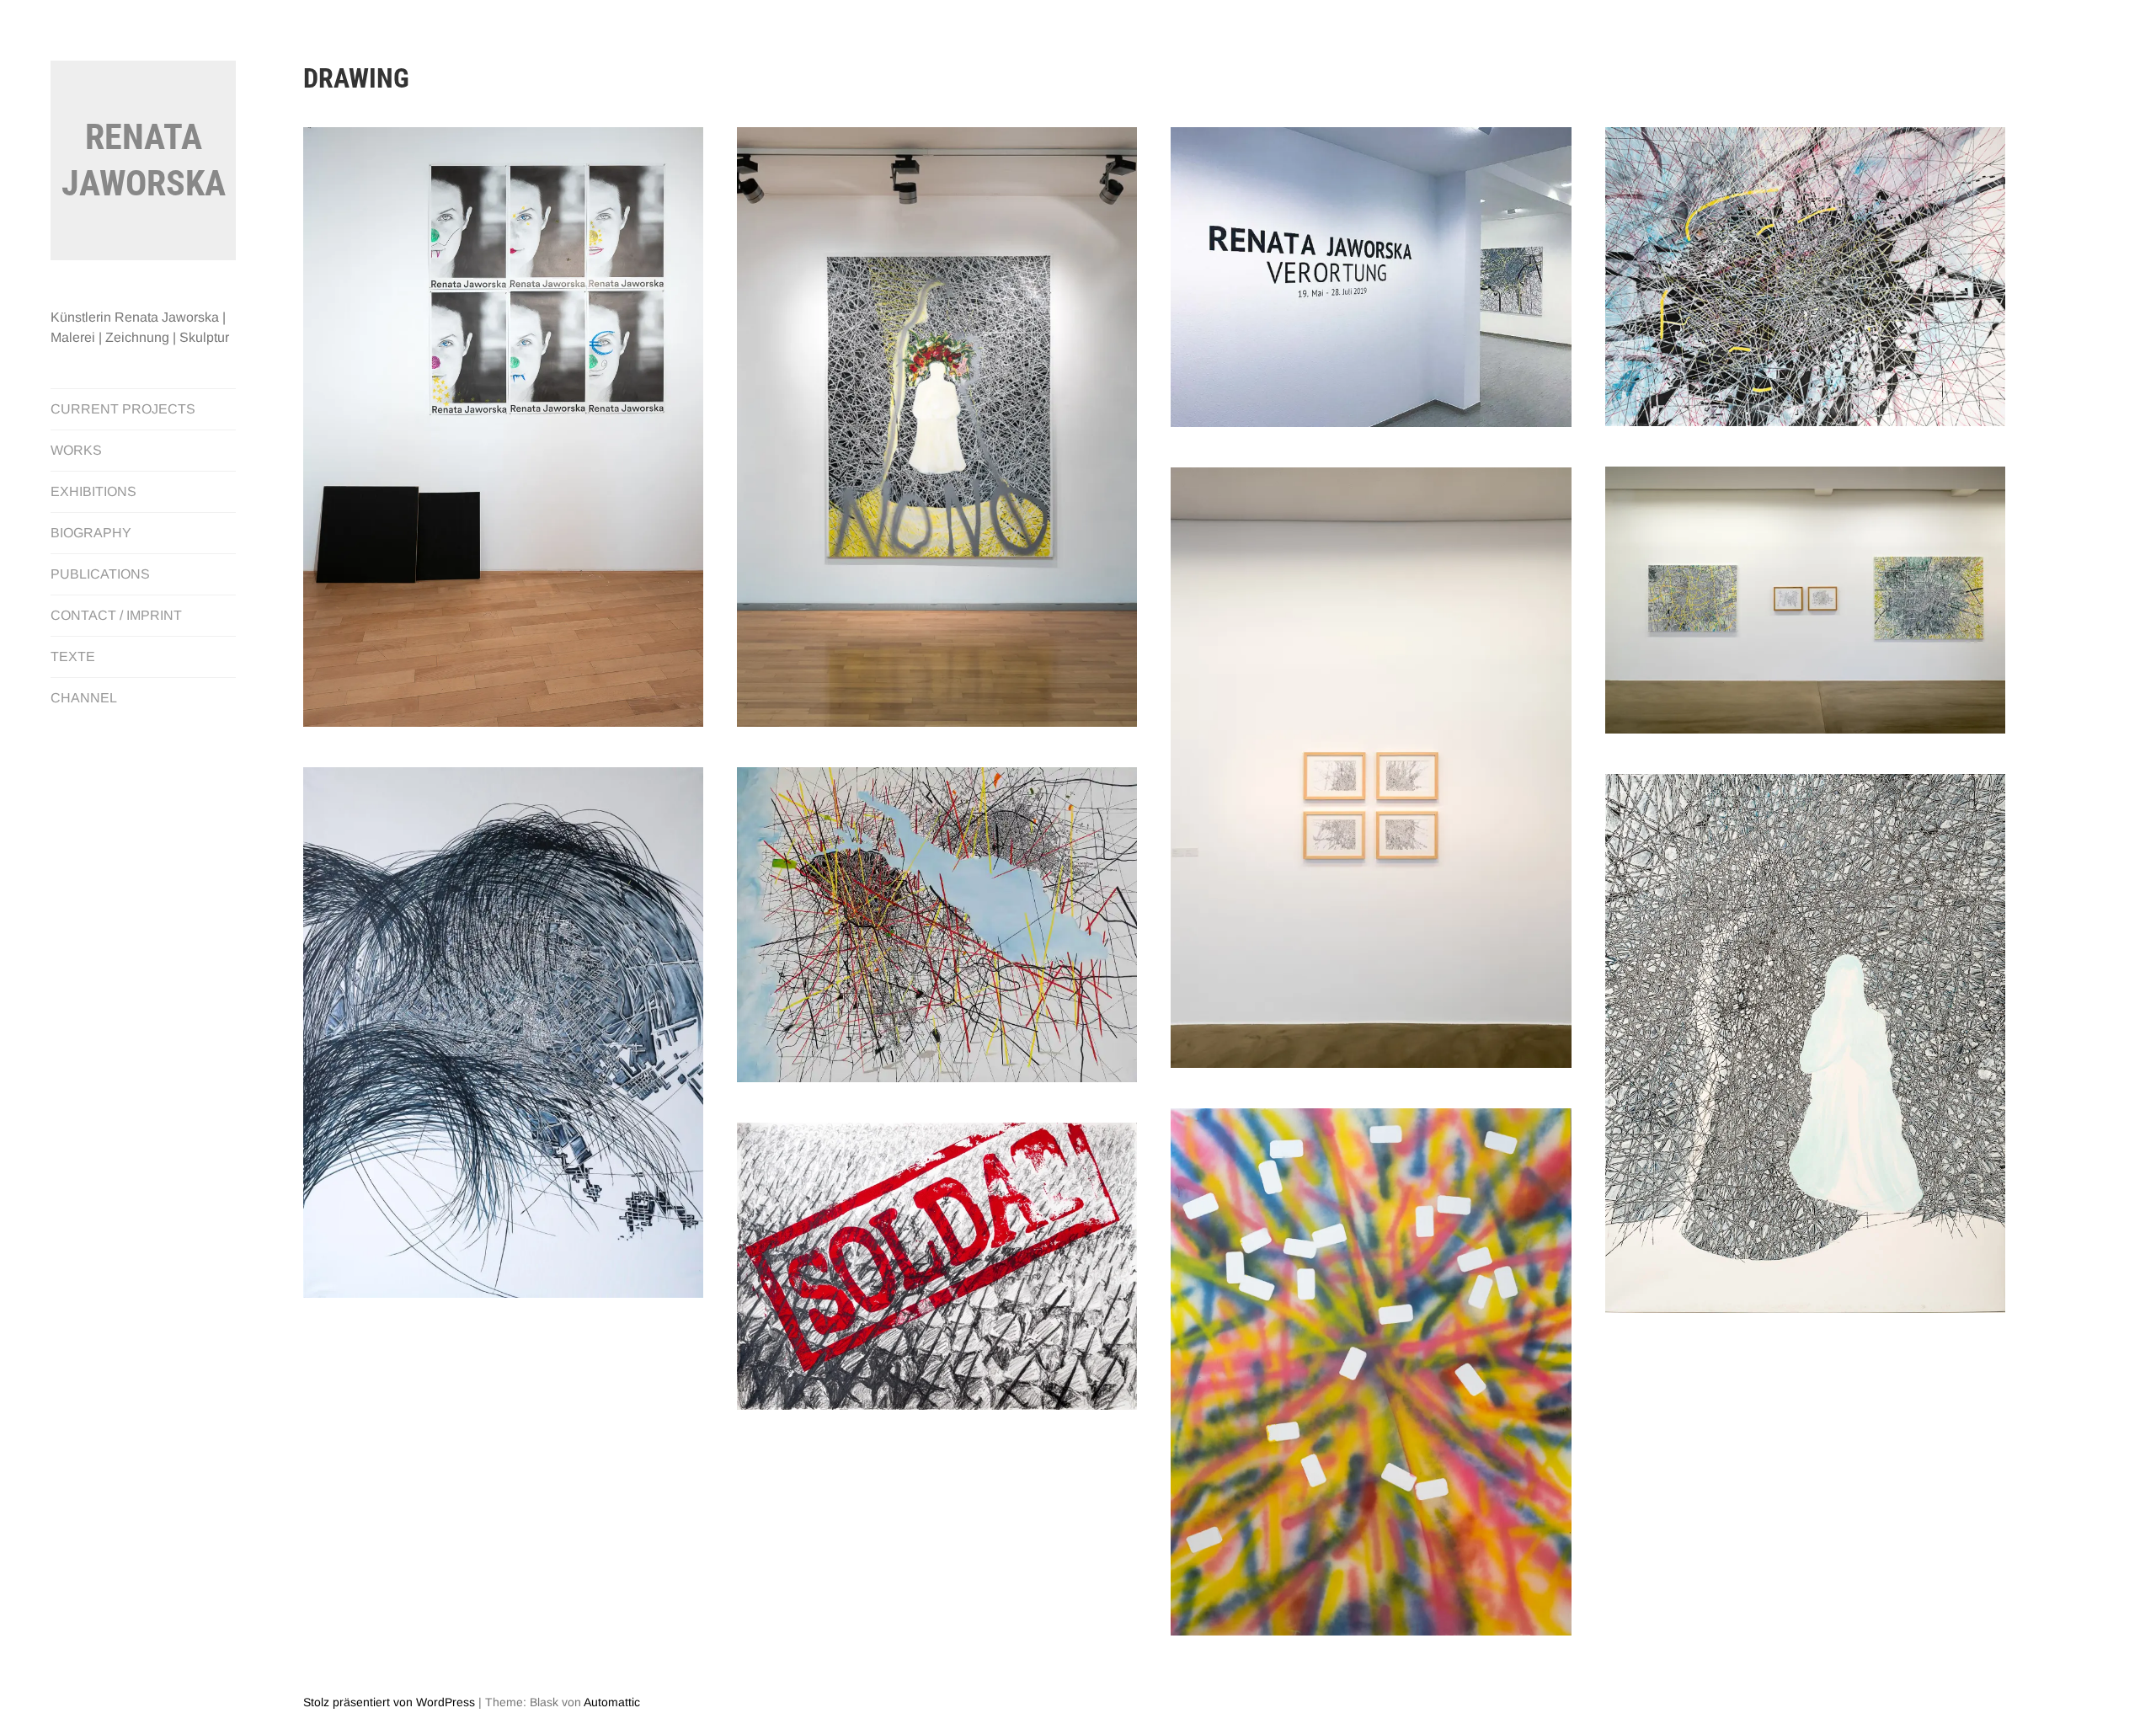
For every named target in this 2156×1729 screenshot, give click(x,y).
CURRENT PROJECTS (123, 409)
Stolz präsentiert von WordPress (389, 1702)
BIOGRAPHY (91, 533)
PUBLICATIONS (100, 574)
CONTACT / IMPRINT (116, 615)
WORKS (76, 450)
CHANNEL (84, 698)
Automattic (612, 1702)
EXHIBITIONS (93, 491)
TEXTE (73, 656)
